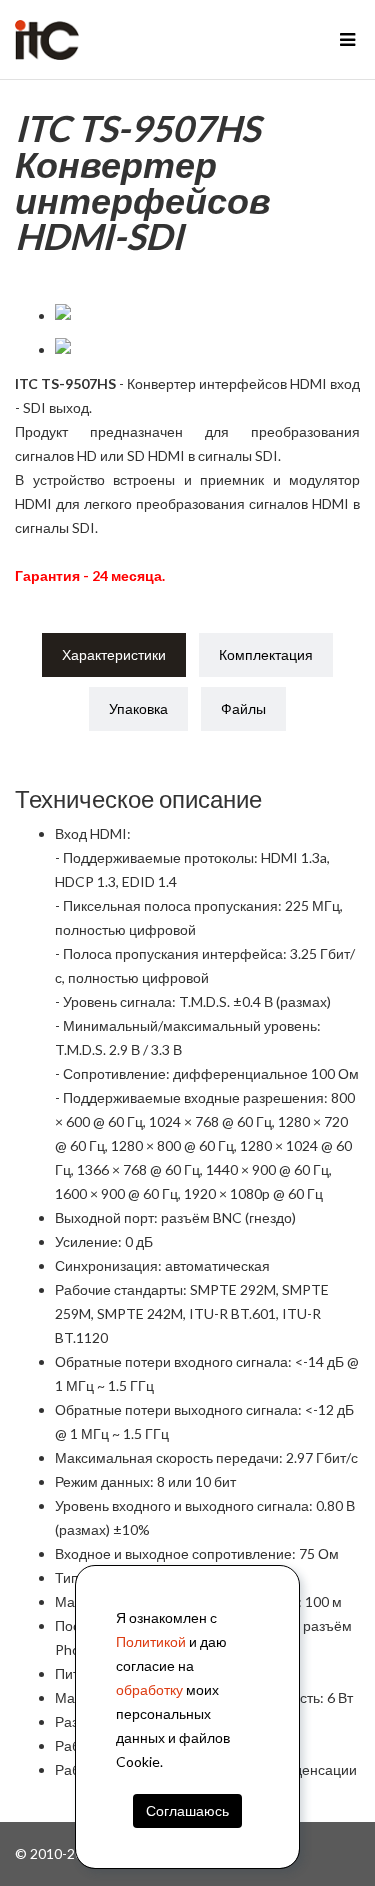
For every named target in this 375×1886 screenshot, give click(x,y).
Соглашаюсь (187, 1810)
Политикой (151, 1641)
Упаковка (138, 708)
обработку (149, 1689)
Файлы (243, 708)
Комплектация (266, 654)
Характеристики (114, 654)
